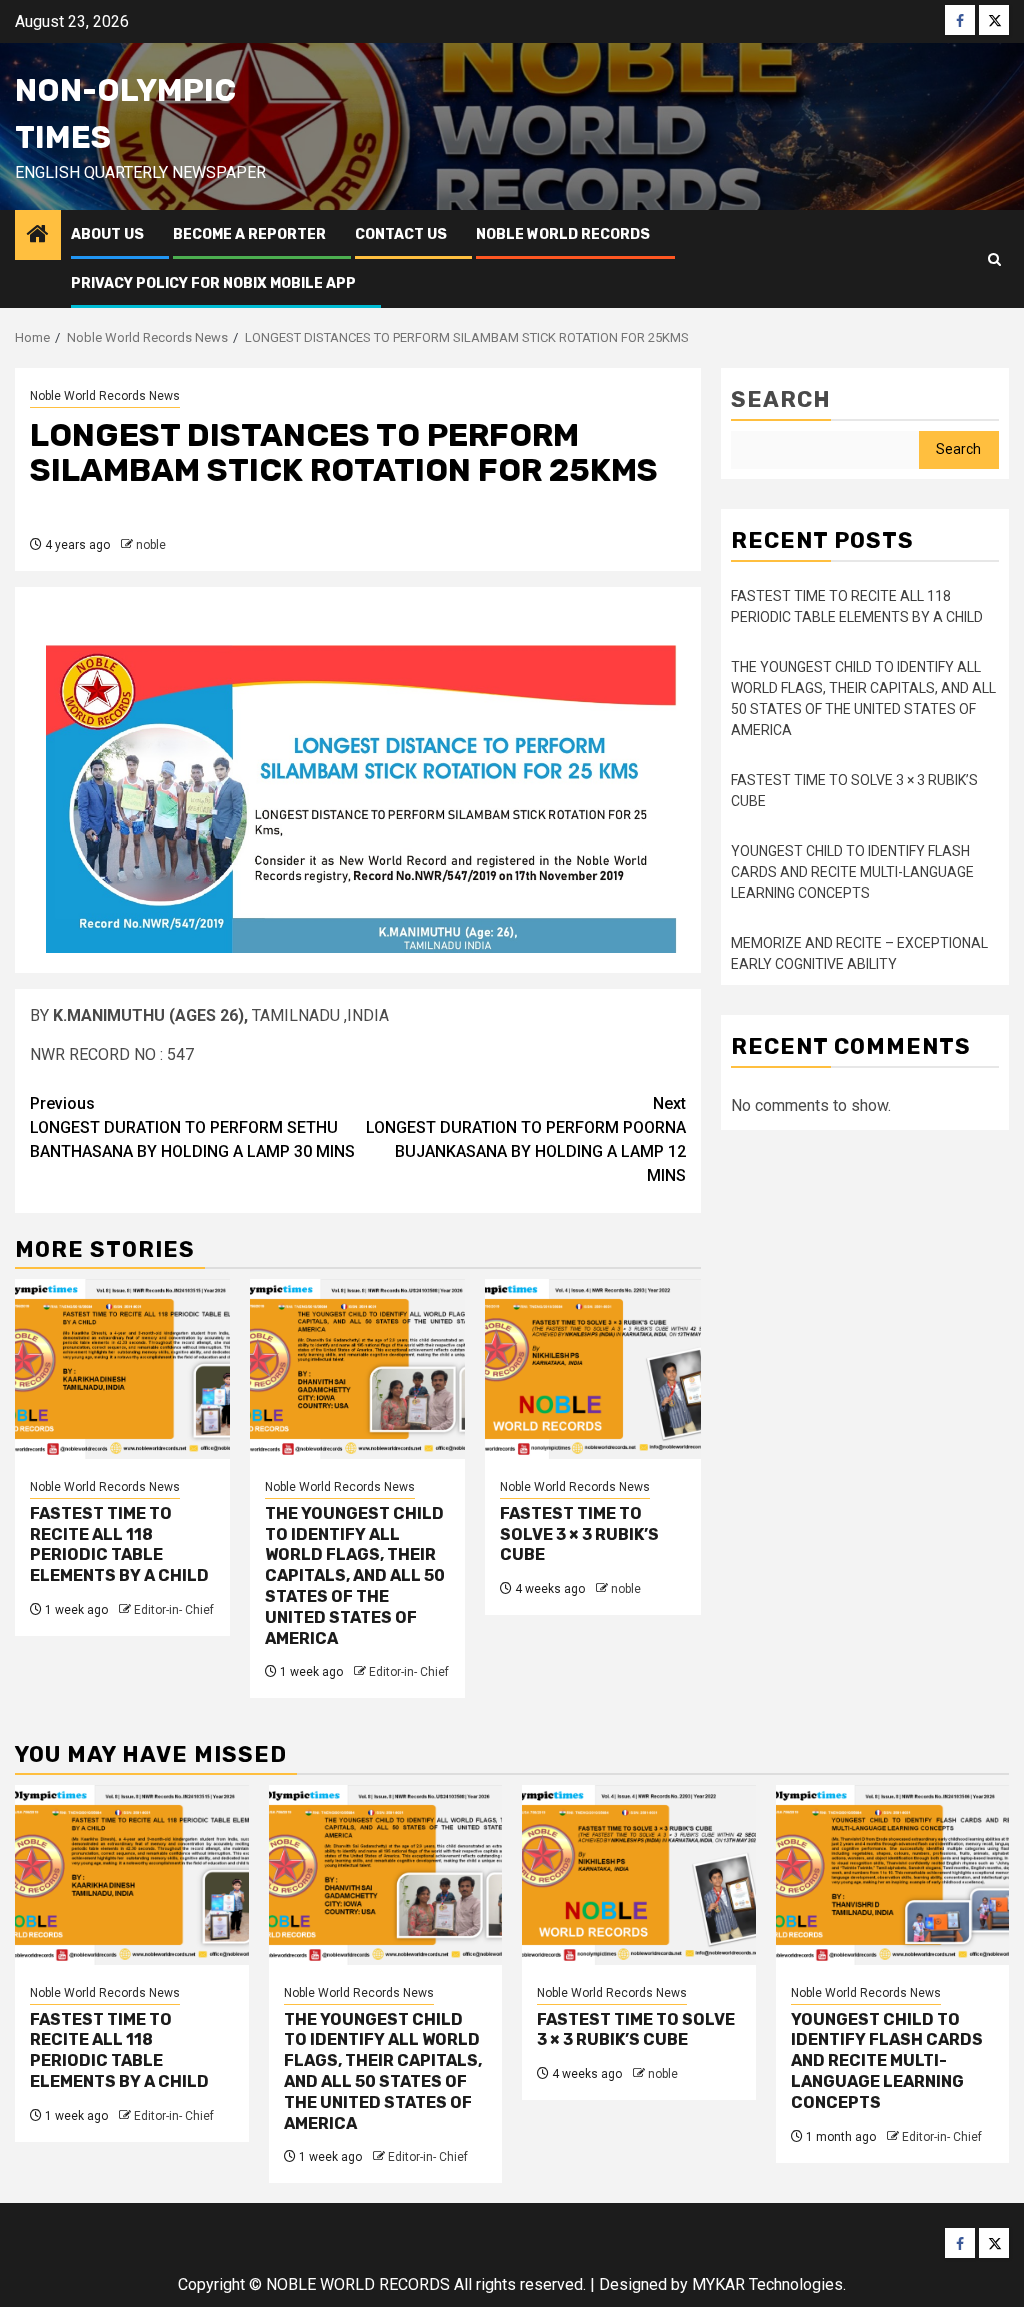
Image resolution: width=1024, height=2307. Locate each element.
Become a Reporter (249, 234)
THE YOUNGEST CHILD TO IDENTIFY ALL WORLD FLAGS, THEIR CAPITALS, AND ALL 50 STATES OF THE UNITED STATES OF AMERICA (355, 1576)
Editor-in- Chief (174, 1610)
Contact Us (401, 234)
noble (151, 545)
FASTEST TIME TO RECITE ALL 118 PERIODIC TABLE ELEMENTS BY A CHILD (119, 1544)
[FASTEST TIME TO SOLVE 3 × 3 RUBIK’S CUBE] (592, 1369)
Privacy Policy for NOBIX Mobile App (213, 283)
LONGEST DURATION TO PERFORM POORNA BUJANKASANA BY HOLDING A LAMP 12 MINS (526, 1139)
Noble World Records (563, 234)
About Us (107, 234)
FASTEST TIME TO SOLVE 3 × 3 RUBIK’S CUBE (579, 1534)
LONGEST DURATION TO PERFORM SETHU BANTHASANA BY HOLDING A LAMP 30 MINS (192, 1127)
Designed (633, 2284)
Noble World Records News (105, 396)
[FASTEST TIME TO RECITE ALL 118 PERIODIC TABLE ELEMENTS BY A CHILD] (122, 1369)
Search (781, 399)
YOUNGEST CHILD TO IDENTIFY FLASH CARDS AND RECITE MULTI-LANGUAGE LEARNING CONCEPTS (852, 872)
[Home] (38, 236)
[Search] (994, 259)
